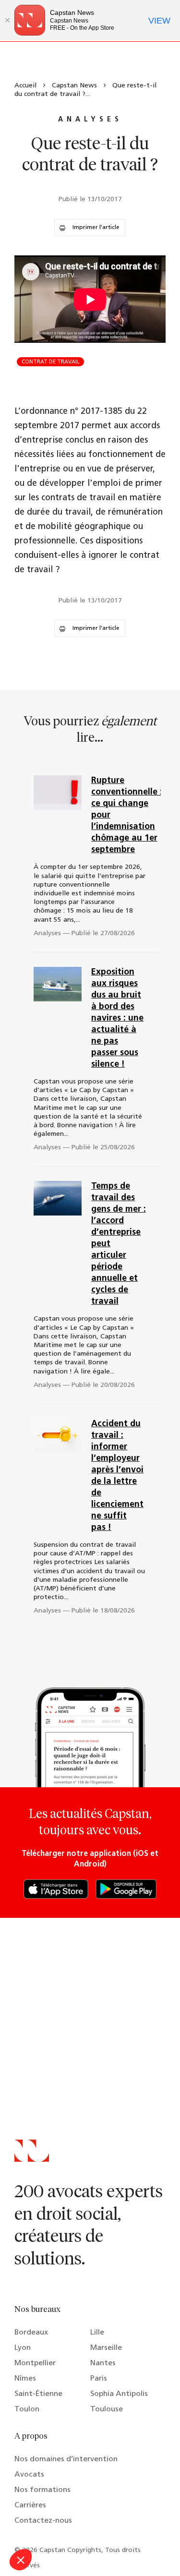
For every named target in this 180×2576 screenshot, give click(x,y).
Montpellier (35, 2363)
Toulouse (107, 2409)
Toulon (27, 2409)
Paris (99, 2379)
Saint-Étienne (38, 2394)
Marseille (106, 2348)
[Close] (7, 20)
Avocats (29, 2475)
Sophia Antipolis (119, 2394)
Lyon (23, 2348)
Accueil (25, 86)
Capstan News (74, 86)
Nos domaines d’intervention (66, 2459)
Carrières (30, 2505)
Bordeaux (31, 2333)
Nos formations (42, 2490)
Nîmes (25, 2379)
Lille (97, 2333)
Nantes (103, 2363)
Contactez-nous (43, 2521)
